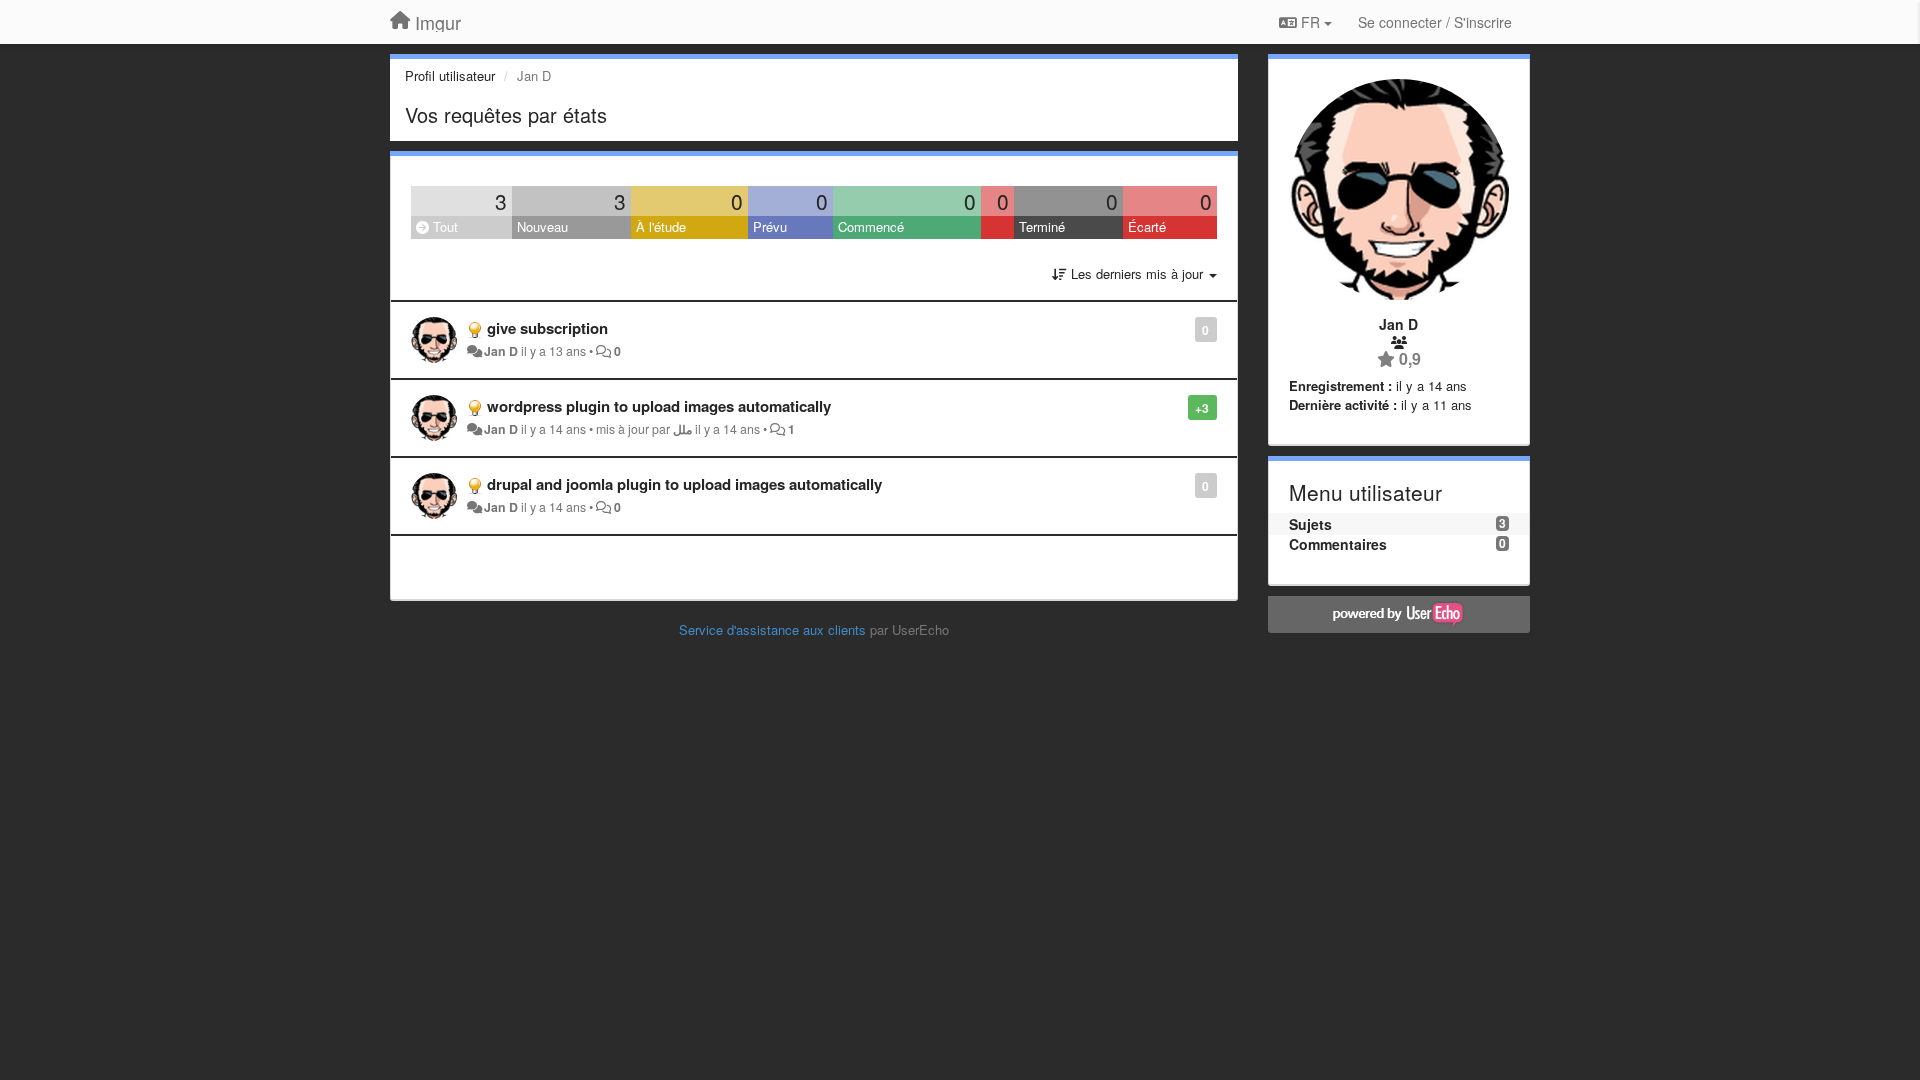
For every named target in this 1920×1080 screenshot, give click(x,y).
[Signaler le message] (1184, 328)
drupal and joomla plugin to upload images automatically (684, 484)
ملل (682, 429)
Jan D (501, 351)
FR (1310, 22)
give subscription (547, 328)
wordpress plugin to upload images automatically (659, 406)
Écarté (1147, 226)
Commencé (871, 226)
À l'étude (661, 226)
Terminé (1042, 226)
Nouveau (542, 226)
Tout (443, 226)
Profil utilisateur (450, 75)
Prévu (770, 226)
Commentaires (1338, 544)
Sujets (1310, 524)
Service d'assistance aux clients (772, 629)
